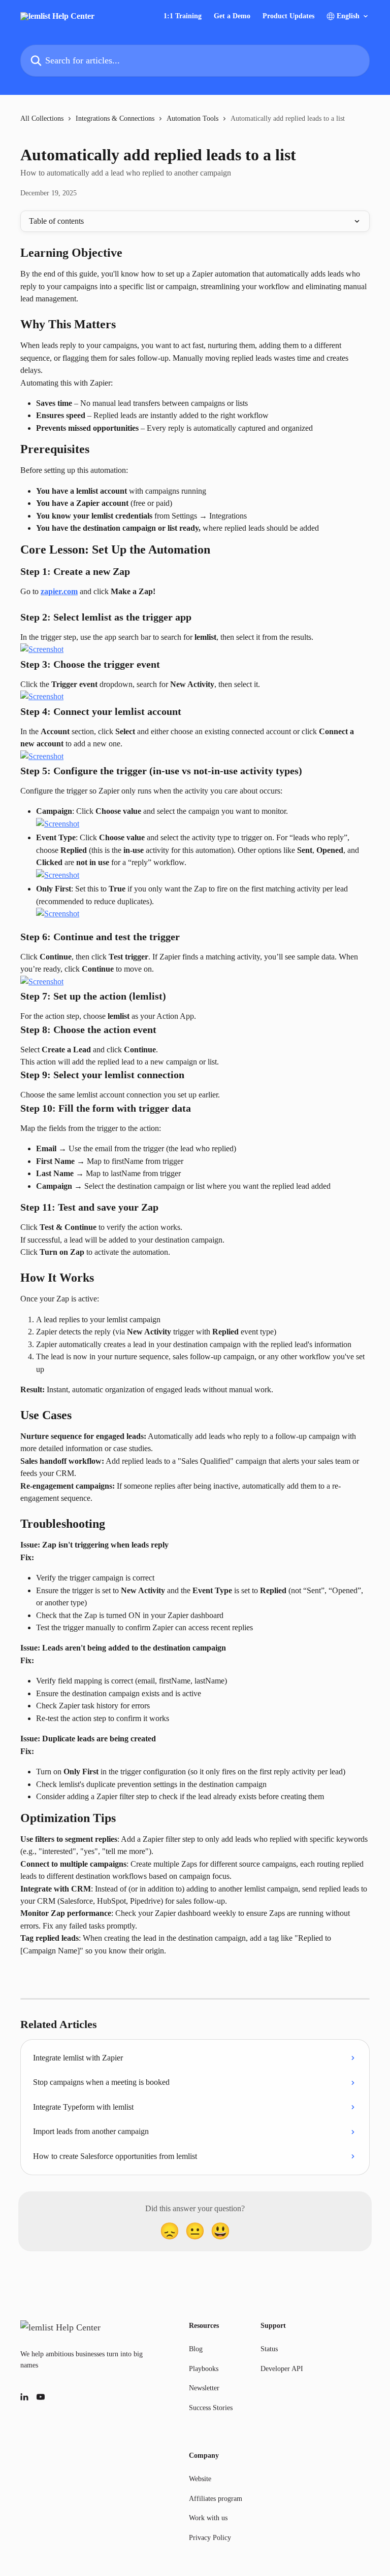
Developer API (282, 2369)
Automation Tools (192, 118)
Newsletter (204, 2388)
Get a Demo (232, 16)
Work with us (208, 2518)
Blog (196, 2349)
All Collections (42, 118)
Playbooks (204, 2369)
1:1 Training (183, 16)
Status (269, 2349)
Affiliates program (216, 2499)
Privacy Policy (210, 2538)
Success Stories (211, 2408)
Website (200, 2479)
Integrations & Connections (115, 118)
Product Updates (288, 16)
